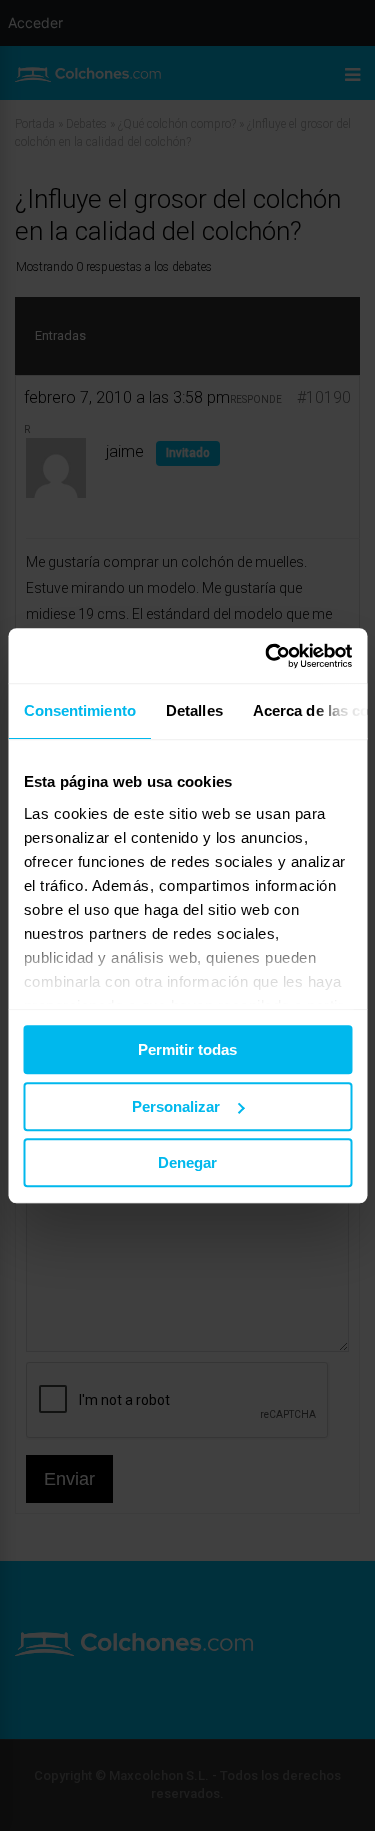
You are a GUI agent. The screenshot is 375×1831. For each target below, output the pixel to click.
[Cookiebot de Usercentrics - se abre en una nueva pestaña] (267, 656)
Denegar (187, 1162)
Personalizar (176, 1106)
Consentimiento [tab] (79, 710)
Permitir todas (187, 1049)
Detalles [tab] (193, 710)
